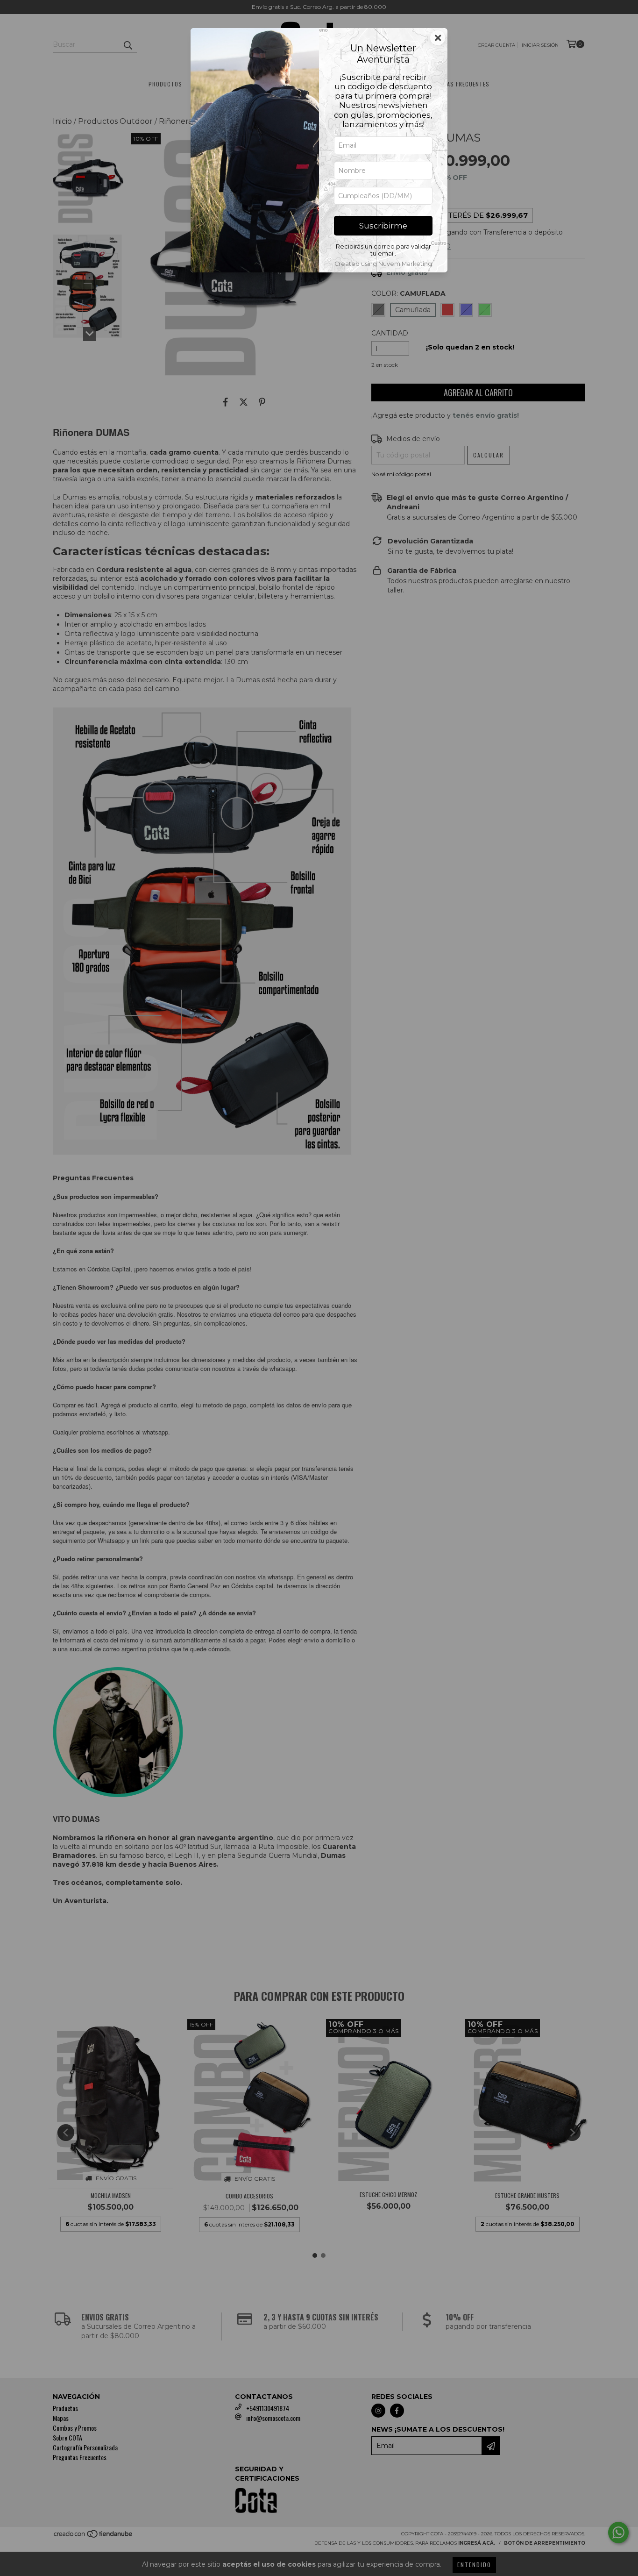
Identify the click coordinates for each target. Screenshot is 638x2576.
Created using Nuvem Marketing (383, 264)
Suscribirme (383, 226)
